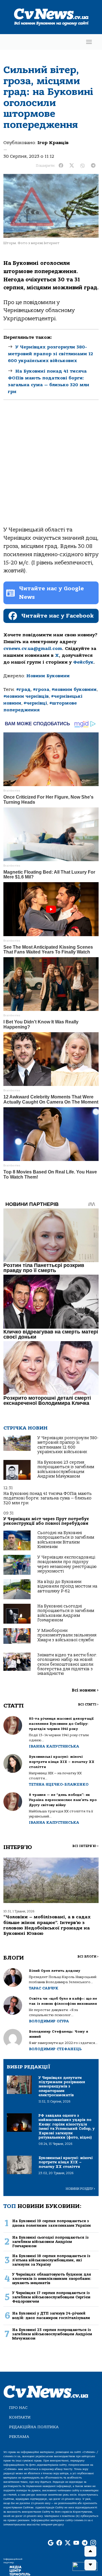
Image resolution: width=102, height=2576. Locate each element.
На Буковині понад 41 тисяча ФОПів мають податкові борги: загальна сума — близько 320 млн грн (48, 1498)
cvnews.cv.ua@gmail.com (33, 649)
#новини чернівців (26, 696)
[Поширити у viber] (82, 166)
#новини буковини (74, 689)
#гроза (41, 689)
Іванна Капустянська (54, 1746)
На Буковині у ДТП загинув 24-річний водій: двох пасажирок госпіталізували (51, 2315)
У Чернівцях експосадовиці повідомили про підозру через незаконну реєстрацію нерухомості (67, 1564)
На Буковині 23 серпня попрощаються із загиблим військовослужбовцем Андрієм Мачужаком (66, 1469)
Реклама (19, 2437)
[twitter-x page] (68, 2543)
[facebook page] (59, 2543)
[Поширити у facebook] (61, 166)
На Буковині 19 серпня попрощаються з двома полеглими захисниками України (52, 2223)
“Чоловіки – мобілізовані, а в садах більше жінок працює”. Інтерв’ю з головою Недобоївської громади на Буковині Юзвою (47, 1925)
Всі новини (85, 1690)
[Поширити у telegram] (93, 166)
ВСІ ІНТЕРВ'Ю (85, 1846)
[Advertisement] (51, 468)
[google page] (51, 2543)
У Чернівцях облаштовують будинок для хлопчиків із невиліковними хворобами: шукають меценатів (52, 2279)
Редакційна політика (34, 2427)
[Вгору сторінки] (90, 2551)
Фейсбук (83, 662)
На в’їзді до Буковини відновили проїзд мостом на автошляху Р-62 (67, 1586)
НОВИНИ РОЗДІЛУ (80, 2189)
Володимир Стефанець (55, 2049)
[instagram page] (93, 2543)
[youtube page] (76, 2543)
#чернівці (35, 703)
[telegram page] (85, 2543)
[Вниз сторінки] (90, 2565)
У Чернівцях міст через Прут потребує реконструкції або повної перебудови (46, 1521)
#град (23, 689)
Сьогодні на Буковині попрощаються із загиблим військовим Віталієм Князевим (66, 1540)
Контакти (20, 2417)
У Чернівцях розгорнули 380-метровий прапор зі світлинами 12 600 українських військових (50, 354)
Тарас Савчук (44, 1988)
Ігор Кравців (53, 143)
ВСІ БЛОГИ (88, 1957)
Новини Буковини (48, 676)
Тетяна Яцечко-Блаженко (59, 1784)
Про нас (18, 2408)
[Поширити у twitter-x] (72, 166)
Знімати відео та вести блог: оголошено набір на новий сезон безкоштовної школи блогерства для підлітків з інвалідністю (67, 1664)
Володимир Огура (49, 2021)
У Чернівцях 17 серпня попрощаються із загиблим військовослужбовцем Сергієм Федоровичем (51, 2297)
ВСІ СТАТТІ (88, 1704)
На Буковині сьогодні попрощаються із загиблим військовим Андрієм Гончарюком (66, 1613)
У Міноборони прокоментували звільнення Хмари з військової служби (67, 1635)
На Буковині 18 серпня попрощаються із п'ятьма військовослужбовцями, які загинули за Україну (51, 2260)
